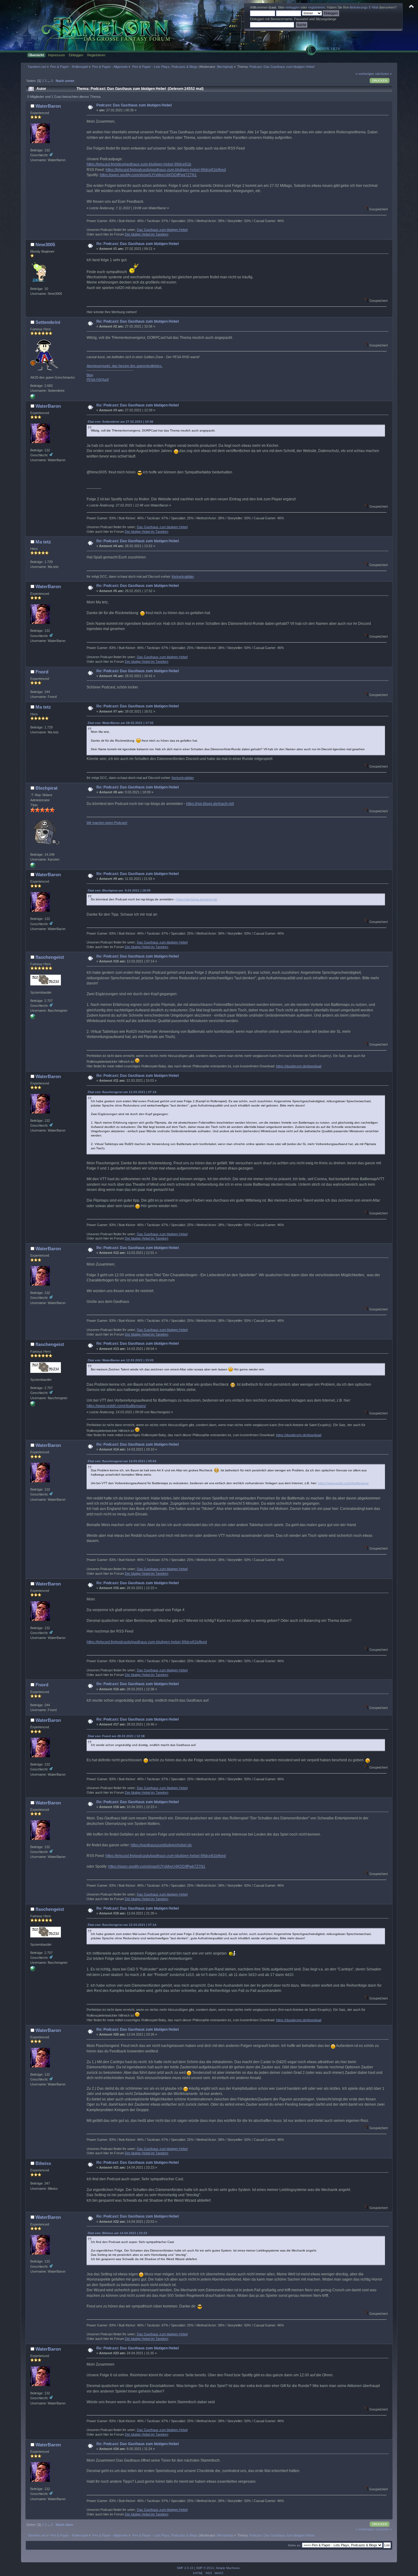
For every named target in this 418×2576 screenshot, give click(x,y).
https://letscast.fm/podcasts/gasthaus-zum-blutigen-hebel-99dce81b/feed (166, 170)
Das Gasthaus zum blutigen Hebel (162, 230)
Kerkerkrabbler (183, 576)
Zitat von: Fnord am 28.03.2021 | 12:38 (116, 1736)
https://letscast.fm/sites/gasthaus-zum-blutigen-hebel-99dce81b (139, 164)
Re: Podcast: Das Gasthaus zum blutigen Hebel (138, 244)
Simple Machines (228, 2568)
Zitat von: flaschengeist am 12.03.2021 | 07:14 (122, 1092)
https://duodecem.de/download (299, 1066)
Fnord (42, 672)
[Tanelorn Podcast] (33, 866)
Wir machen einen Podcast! (107, 823)
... (49, 81)
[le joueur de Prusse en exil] (33, 398)
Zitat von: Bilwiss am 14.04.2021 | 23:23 (117, 2233)
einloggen (293, 7)
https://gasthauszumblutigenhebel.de (161, 1845)
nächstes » (383, 74)
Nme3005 (45, 245)
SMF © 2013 (205, 2568)
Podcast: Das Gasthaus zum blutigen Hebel (134, 105)
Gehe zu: (295, 2545)
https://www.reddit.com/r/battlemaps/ (116, 1406)
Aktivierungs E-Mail (364, 7)
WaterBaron (48, 106)
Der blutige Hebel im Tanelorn (147, 234)
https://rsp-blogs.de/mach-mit (210, 804)
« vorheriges (365, 74)
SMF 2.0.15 (185, 2568)
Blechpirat (224, 67)
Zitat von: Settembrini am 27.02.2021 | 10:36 (120, 422)
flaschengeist (50, 957)
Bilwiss (43, 2163)
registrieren (317, 7)
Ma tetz (43, 542)
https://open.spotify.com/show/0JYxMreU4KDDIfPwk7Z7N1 (148, 175)
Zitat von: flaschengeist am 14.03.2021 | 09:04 (122, 1461)
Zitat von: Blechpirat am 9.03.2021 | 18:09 (119, 890)
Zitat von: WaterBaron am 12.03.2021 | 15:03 (121, 1360)
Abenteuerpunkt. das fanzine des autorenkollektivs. (125, 366)
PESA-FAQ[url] (98, 380)
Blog (90, 375)
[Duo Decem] (33, 1018)
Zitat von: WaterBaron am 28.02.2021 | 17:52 (121, 723)
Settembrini (48, 322)
